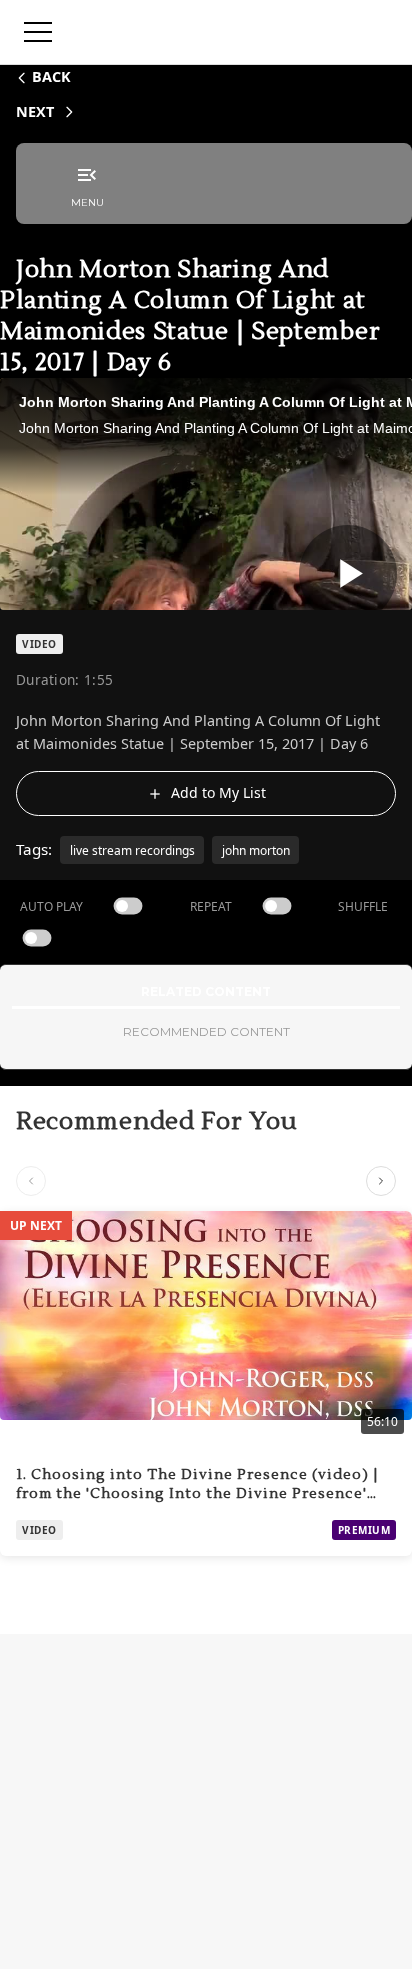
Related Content (206, 991)
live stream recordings (132, 850)
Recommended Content (206, 1031)
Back (51, 76)
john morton (256, 850)
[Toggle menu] (38, 32)
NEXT (35, 111)
